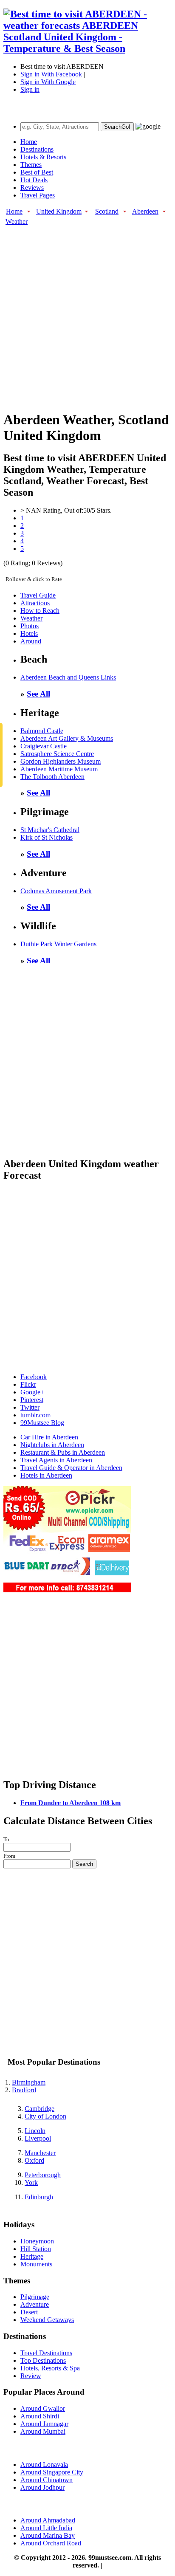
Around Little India (46, 2528)
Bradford (24, 2090)
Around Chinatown (47, 2480)
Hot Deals (34, 180)
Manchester (40, 2153)
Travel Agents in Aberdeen (56, 1460)
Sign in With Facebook (51, 74)
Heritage (32, 2256)
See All (38, 694)
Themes (31, 165)
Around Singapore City (52, 2472)
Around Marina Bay (48, 2535)
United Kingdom (59, 211)
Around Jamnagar (44, 2424)
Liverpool (38, 2138)
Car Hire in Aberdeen (49, 1437)
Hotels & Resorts (43, 157)
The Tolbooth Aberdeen (52, 777)
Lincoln (35, 2131)
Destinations (37, 149)
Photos (30, 626)
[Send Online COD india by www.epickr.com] (67, 1590)
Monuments (36, 2264)
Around (31, 641)
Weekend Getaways (47, 2320)
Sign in (30, 89)
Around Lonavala (44, 2465)
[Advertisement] (87, 313)
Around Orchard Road (51, 2543)
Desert (29, 2312)
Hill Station (36, 2249)
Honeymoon (37, 2241)
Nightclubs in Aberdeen (52, 1445)
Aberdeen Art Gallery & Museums (67, 738)
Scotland (107, 211)
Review (31, 2376)
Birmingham (29, 2082)
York (31, 2182)
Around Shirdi (40, 2416)
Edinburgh (39, 2197)
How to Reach (40, 611)
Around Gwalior (43, 2408)
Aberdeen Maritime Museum (59, 769)
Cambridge (40, 2109)
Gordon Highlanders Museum (61, 761)
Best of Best (37, 172)
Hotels (29, 633)
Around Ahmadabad (48, 2520)
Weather (17, 221)
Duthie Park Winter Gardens (58, 944)
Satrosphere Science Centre (57, 754)
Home (29, 142)
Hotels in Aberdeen (46, 1475)
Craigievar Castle (44, 746)
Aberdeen (145, 211)
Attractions (35, 603)
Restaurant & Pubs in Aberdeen (63, 1452)
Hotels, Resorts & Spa (50, 2368)
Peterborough (43, 2175)
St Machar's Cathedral (50, 830)
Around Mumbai (43, 2431)
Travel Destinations (46, 2353)
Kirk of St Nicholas (47, 837)
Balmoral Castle (42, 731)
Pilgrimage (35, 2297)
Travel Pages (38, 195)
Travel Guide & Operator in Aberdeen (71, 1468)
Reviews (32, 188)
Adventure (35, 2304)
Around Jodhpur (42, 2487)
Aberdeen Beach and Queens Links (68, 677)
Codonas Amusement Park (56, 891)
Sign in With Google (48, 82)
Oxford (34, 2160)
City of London (45, 2116)
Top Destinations (43, 2360)
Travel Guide (38, 595)
